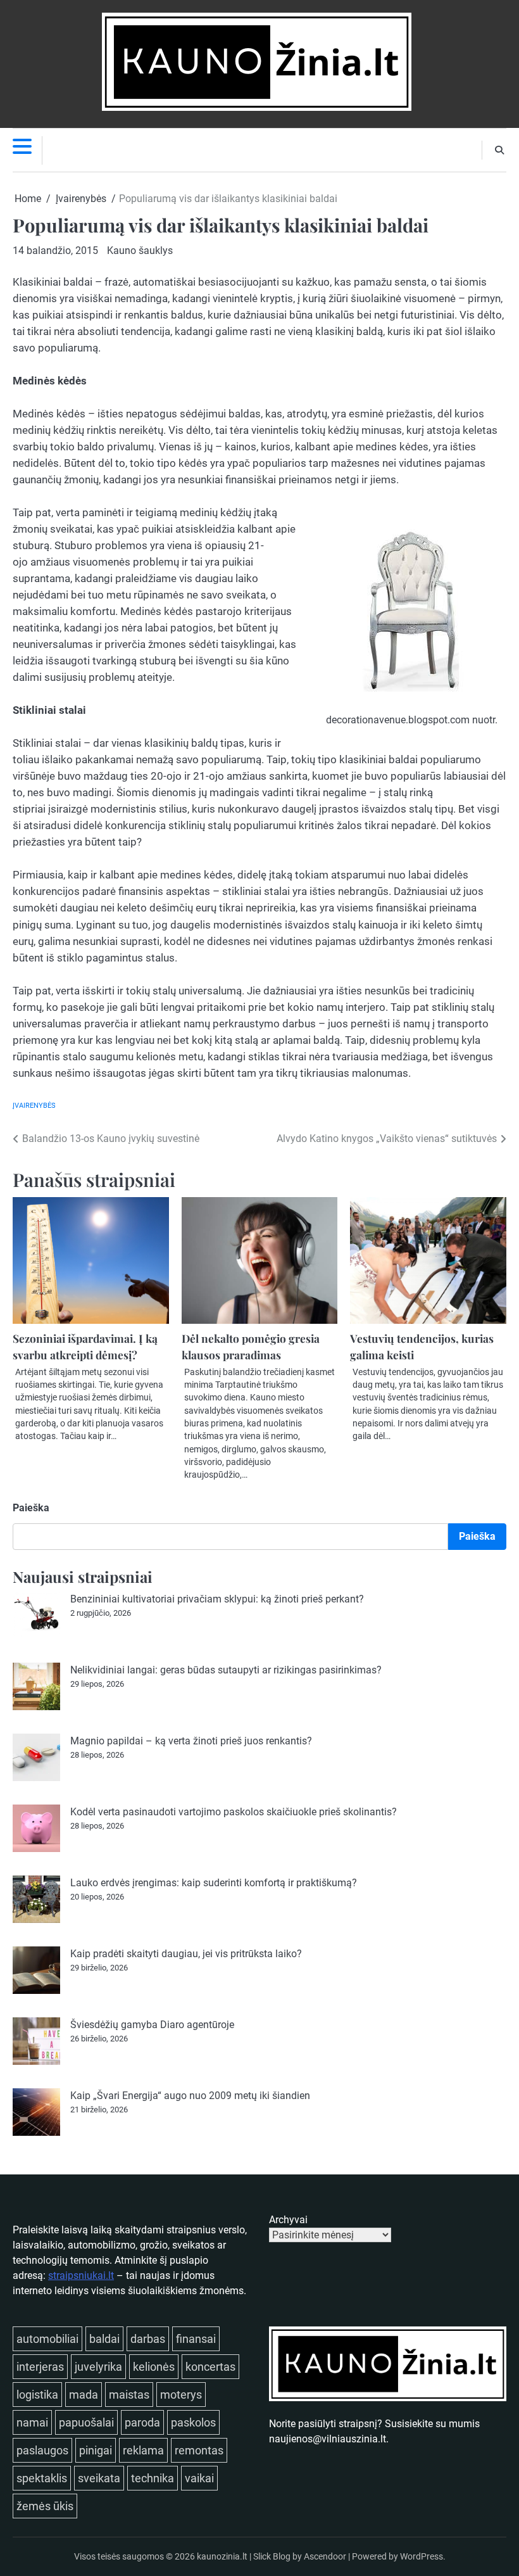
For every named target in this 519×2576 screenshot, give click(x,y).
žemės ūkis (45, 2506)
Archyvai (288, 2220)
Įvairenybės (34, 1106)
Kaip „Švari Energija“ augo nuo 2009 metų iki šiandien (190, 2096)
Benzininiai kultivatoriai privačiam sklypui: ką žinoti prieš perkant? (217, 1599)
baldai (104, 2339)
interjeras (40, 2367)
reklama (143, 2450)
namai (32, 2422)
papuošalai (86, 2422)
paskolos (193, 2422)
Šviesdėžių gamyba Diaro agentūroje (152, 2025)
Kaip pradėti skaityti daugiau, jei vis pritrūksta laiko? (186, 1954)
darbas (148, 2339)
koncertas (210, 2367)
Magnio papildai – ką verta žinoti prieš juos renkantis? (191, 1741)
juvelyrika (98, 2367)
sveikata (99, 2478)
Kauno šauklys (140, 251)
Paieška (31, 1508)
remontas (199, 2450)
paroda (142, 2422)
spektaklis (42, 2478)
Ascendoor (325, 2556)
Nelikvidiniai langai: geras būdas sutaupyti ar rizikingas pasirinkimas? (226, 1670)
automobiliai (47, 2339)
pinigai (96, 2450)
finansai (196, 2339)
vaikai (199, 2478)
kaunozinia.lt (222, 2556)
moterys (181, 2395)
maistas (129, 2395)
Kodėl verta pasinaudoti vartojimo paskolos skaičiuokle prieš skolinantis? (234, 1812)
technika (153, 2478)
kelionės (154, 2367)
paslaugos (42, 2450)
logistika (37, 2395)
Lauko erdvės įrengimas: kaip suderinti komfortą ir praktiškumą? (214, 1883)
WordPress (422, 2556)
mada (84, 2395)
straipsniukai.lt (81, 2275)
